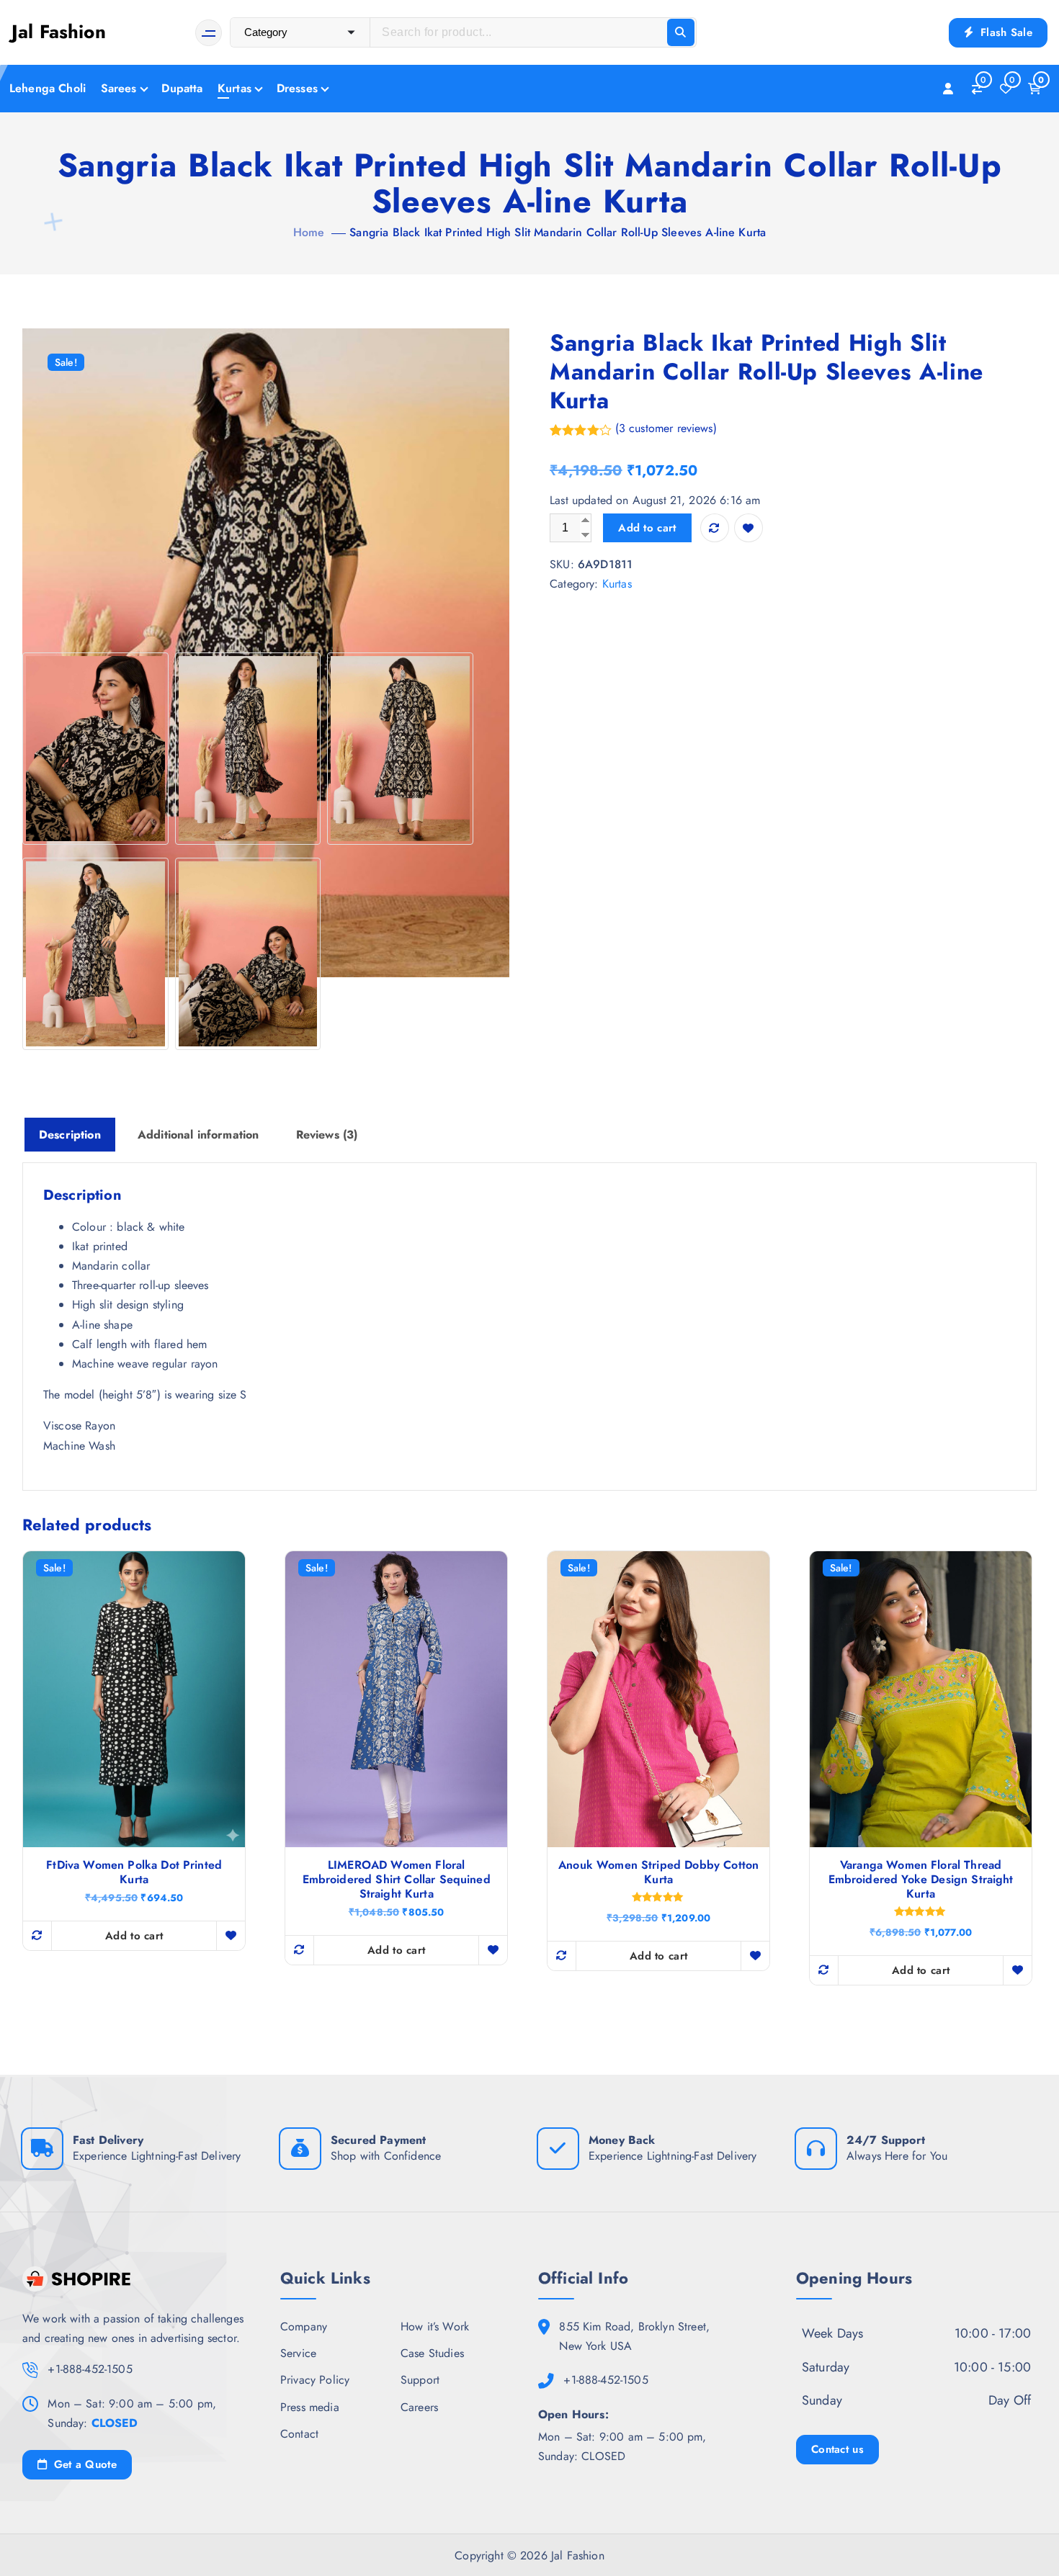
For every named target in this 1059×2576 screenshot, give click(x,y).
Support (420, 2380)
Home (309, 232)
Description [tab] (70, 1135)
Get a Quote (83, 2464)
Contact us (837, 2449)
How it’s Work (435, 2326)
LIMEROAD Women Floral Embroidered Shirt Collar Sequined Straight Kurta (397, 1880)
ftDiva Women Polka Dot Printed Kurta (134, 1872)
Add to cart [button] (134, 1936)
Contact (299, 2434)
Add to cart (647, 528)
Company (304, 2326)
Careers (419, 2407)
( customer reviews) (666, 428)
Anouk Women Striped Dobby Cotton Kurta (658, 1872)
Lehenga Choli (48, 88)
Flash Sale (1005, 32)
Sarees (119, 88)
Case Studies (432, 2353)
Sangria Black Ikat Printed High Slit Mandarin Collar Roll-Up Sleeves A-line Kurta (558, 232)
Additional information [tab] (198, 1135)
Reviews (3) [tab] (327, 1135)
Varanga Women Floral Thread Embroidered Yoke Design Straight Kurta (921, 1880)
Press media (310, 2407)
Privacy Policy (315, 2380)
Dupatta (182, 88)
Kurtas (234, 88)
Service (298, 2353)
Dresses (297, 88)
